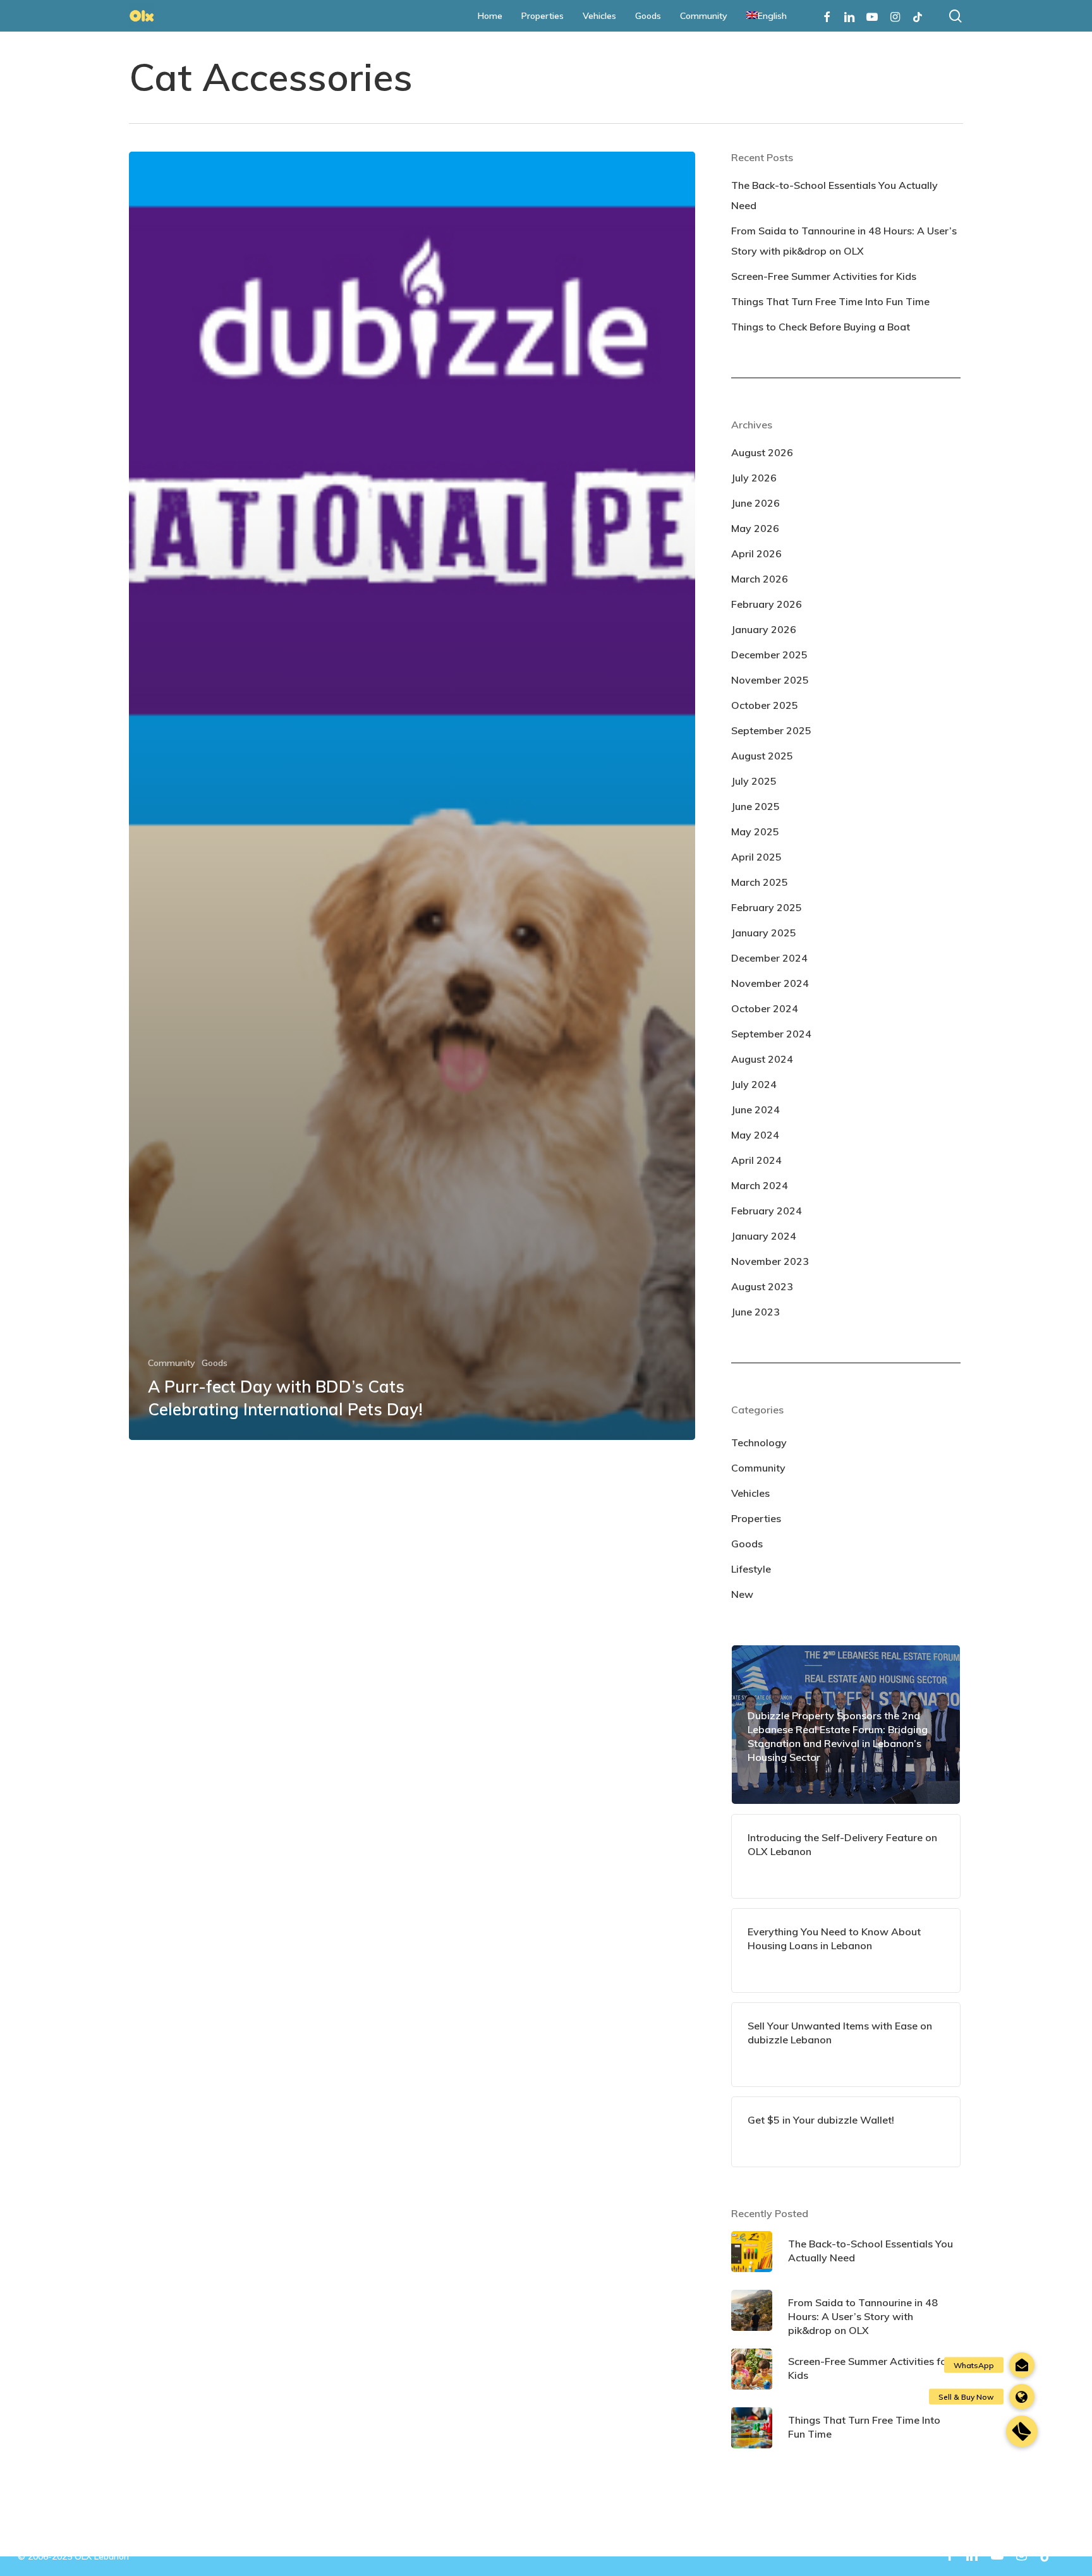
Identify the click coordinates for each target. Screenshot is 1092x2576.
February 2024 (767, 1211)
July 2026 (754, 478)
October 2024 (765, 1008)
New (742, 1594)
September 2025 (771, 730)
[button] (1022, 2431)
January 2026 (764, 629)
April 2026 (756, 553)
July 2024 (754, 1084)
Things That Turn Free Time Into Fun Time (830, 301)
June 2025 (755, 806)
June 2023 (755, 1312)
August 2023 (762, 1286)
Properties (756, 1518)
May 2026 (755, 528)
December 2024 (769, 958)
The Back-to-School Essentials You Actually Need (834, 195)
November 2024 (770, 983)
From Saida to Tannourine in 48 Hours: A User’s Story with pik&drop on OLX (844, 241)
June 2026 (755, 503)
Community (172, 1363)
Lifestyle (751, 1569)
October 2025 (765, 705)
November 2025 (770, 680)
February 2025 (767, 907)
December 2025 (769, 655)
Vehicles (750, 1493)
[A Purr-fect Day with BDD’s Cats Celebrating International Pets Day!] (412, 796)
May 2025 (755, 831)
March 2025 (760, 882)
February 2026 (767, 604)
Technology (759, 1442)
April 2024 (756, 1160)
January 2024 (764, 1236)
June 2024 (755, 1110)
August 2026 (762, 452)
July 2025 (754, 781)
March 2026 (760, 579)
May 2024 (755, 1135)
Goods (215, 1363)
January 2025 (764, 933)
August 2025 (762, 756)
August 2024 (762, 1059)
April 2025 (756, 857)
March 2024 (760, 1185)
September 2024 (771, 1034)
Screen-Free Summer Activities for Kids (824, 276)
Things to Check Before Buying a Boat (821, 327)
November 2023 (770, 1261)
